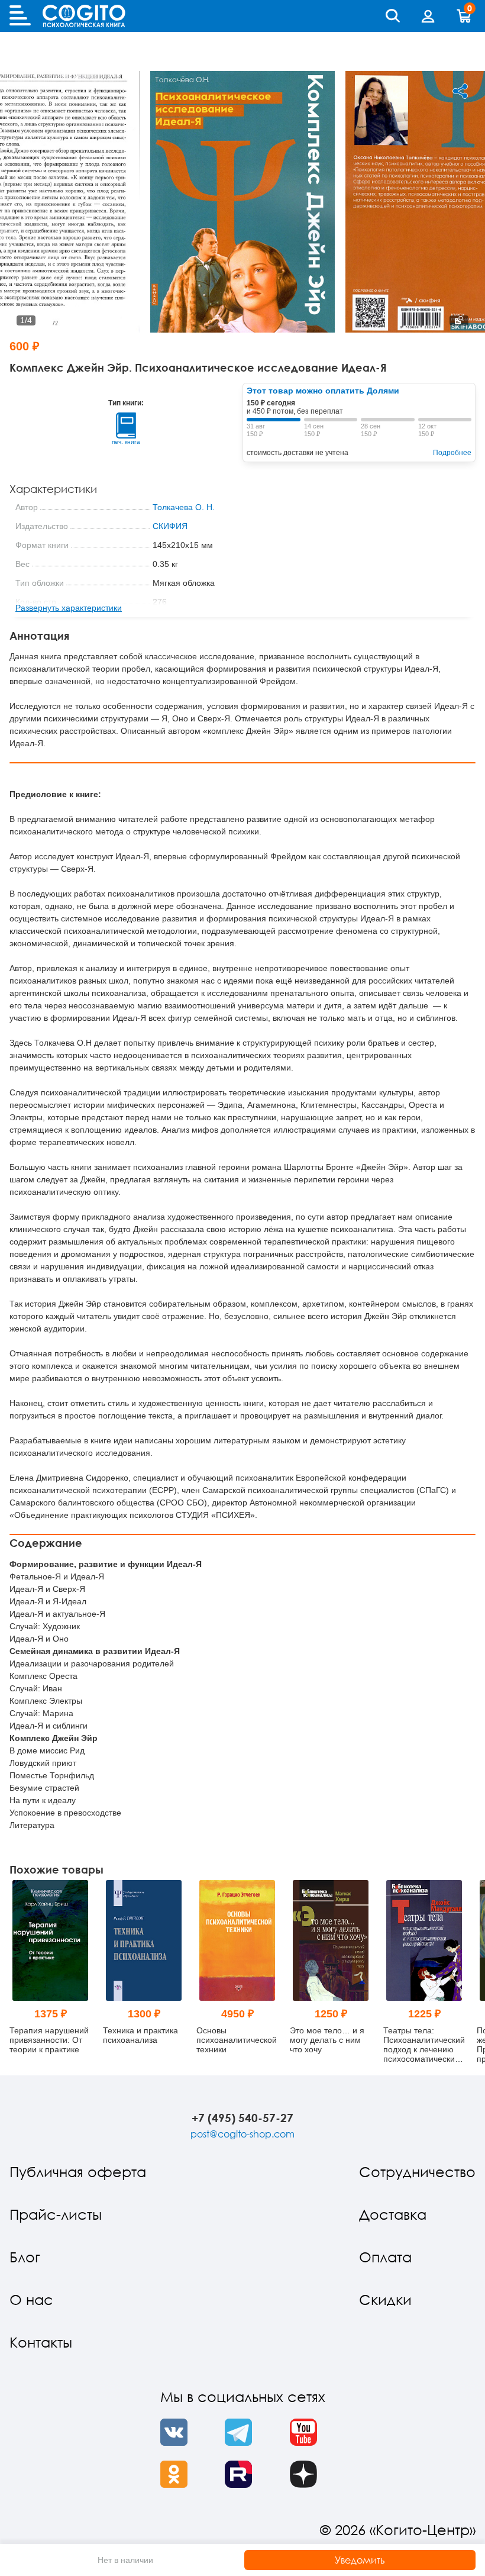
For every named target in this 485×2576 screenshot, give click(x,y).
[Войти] (428, 16)
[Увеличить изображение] (459, 320)
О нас (31, 2299)
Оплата (385, 2257)
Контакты (41, 2342)
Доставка (393, 2214)
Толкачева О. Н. (184, 507)
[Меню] (20, 16)
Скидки (385, 2299)
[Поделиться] (460, 91)
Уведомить (360, 2560)
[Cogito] (84, 16)
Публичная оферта (78, 2172)
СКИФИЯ (170, 526)
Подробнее (452, 453)
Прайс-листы (56, 2214)
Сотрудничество (417, 2172)
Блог (25, 2257)
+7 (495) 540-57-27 (242, 2118)
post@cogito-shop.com (242, 2134)
